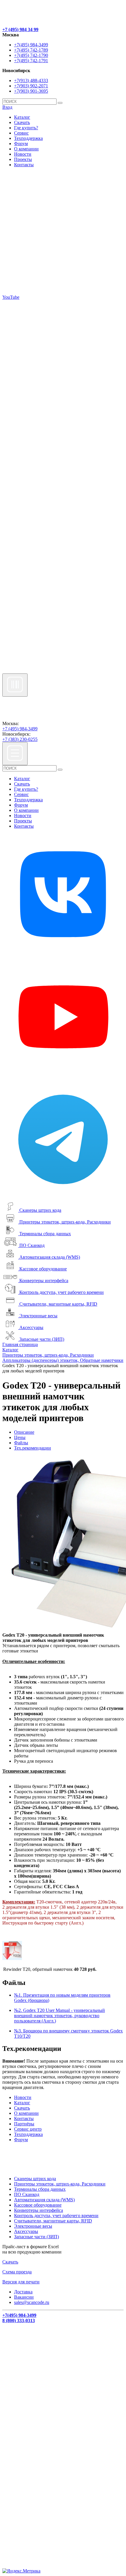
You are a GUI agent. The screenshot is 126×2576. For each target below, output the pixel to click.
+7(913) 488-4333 (31, 80)
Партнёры (24, 2124)
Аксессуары (31, 1327)
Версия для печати (21, 2282)
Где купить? (26, 128)
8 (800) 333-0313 (19, 2320)
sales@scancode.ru (32, 2302)
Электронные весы (38, 1316)
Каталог (22, 117)
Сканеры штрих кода (40, 1210)
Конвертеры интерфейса (44, 1281)
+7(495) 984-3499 (31, 45)
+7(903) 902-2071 (31, 86)
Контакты (24, 165)
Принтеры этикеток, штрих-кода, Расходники (65, 1222)
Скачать (22, 122)
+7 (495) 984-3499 (20, 729)
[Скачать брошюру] (12, 1958)
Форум (21, 144)
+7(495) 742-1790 (31, 55)
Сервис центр (28, 2129)
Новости (23, 154)
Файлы (21, 1443)
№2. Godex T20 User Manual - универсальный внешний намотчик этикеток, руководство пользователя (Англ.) (59, 2016)
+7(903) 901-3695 (31, 91)
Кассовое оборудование (43, 1269)
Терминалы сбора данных (45, 1234)
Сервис (21, 133)
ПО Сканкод (32, 1245)
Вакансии (24, 2297)
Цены (20, 1437)
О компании (26, 149)
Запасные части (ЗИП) (42, 1339)
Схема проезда (17, 2272)
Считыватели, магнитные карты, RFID (58, 1304)
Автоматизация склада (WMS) (50, 1257)
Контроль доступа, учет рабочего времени (62, 1292)
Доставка (23, 2292)
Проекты (23, 159)
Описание (24, 1432)
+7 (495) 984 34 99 (20, 29)
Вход (7, 107)
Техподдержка (28, 138)
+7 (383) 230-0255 (20, 739)
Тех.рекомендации (33, 1448)
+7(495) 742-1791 (31, 61)
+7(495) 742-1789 (31, 50)
